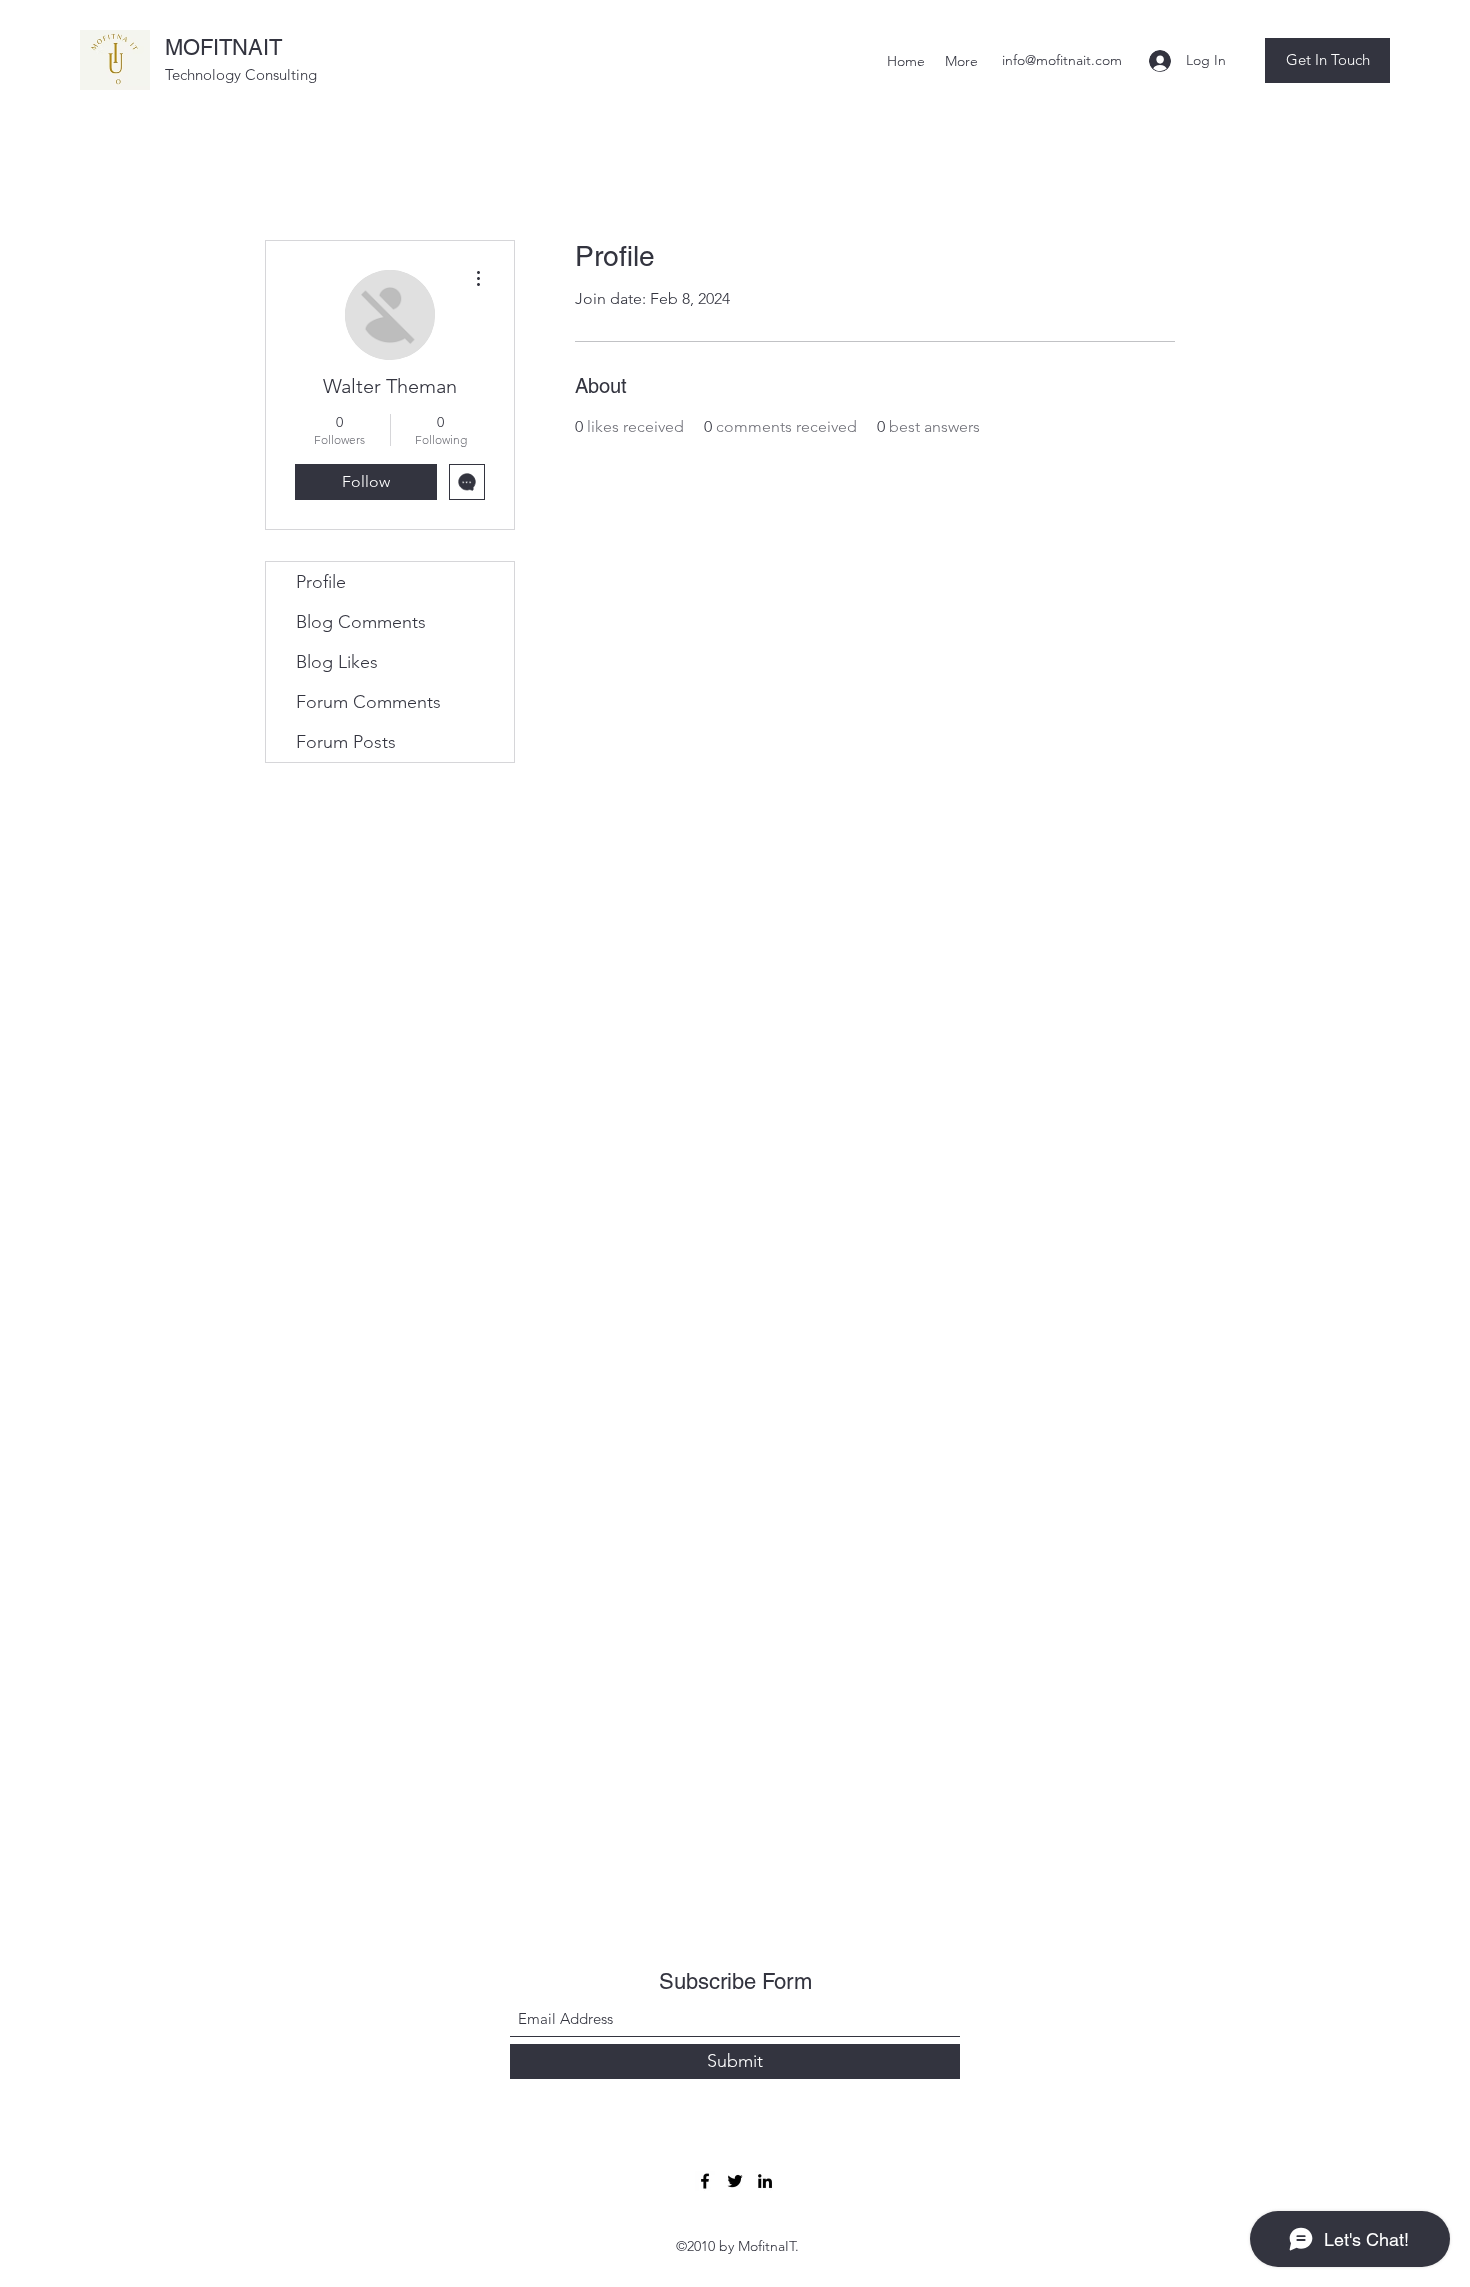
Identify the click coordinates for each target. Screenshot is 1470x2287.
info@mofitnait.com (1062, 60)
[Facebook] (705, 2181)
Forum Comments (368, 702)
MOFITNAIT (223, 47)
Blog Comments (361, 622)
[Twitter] (735, 2181)
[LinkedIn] (765, 2181)
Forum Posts (346, 742)
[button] (1327, 60)
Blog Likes (337, 662)
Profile (321, 582)
